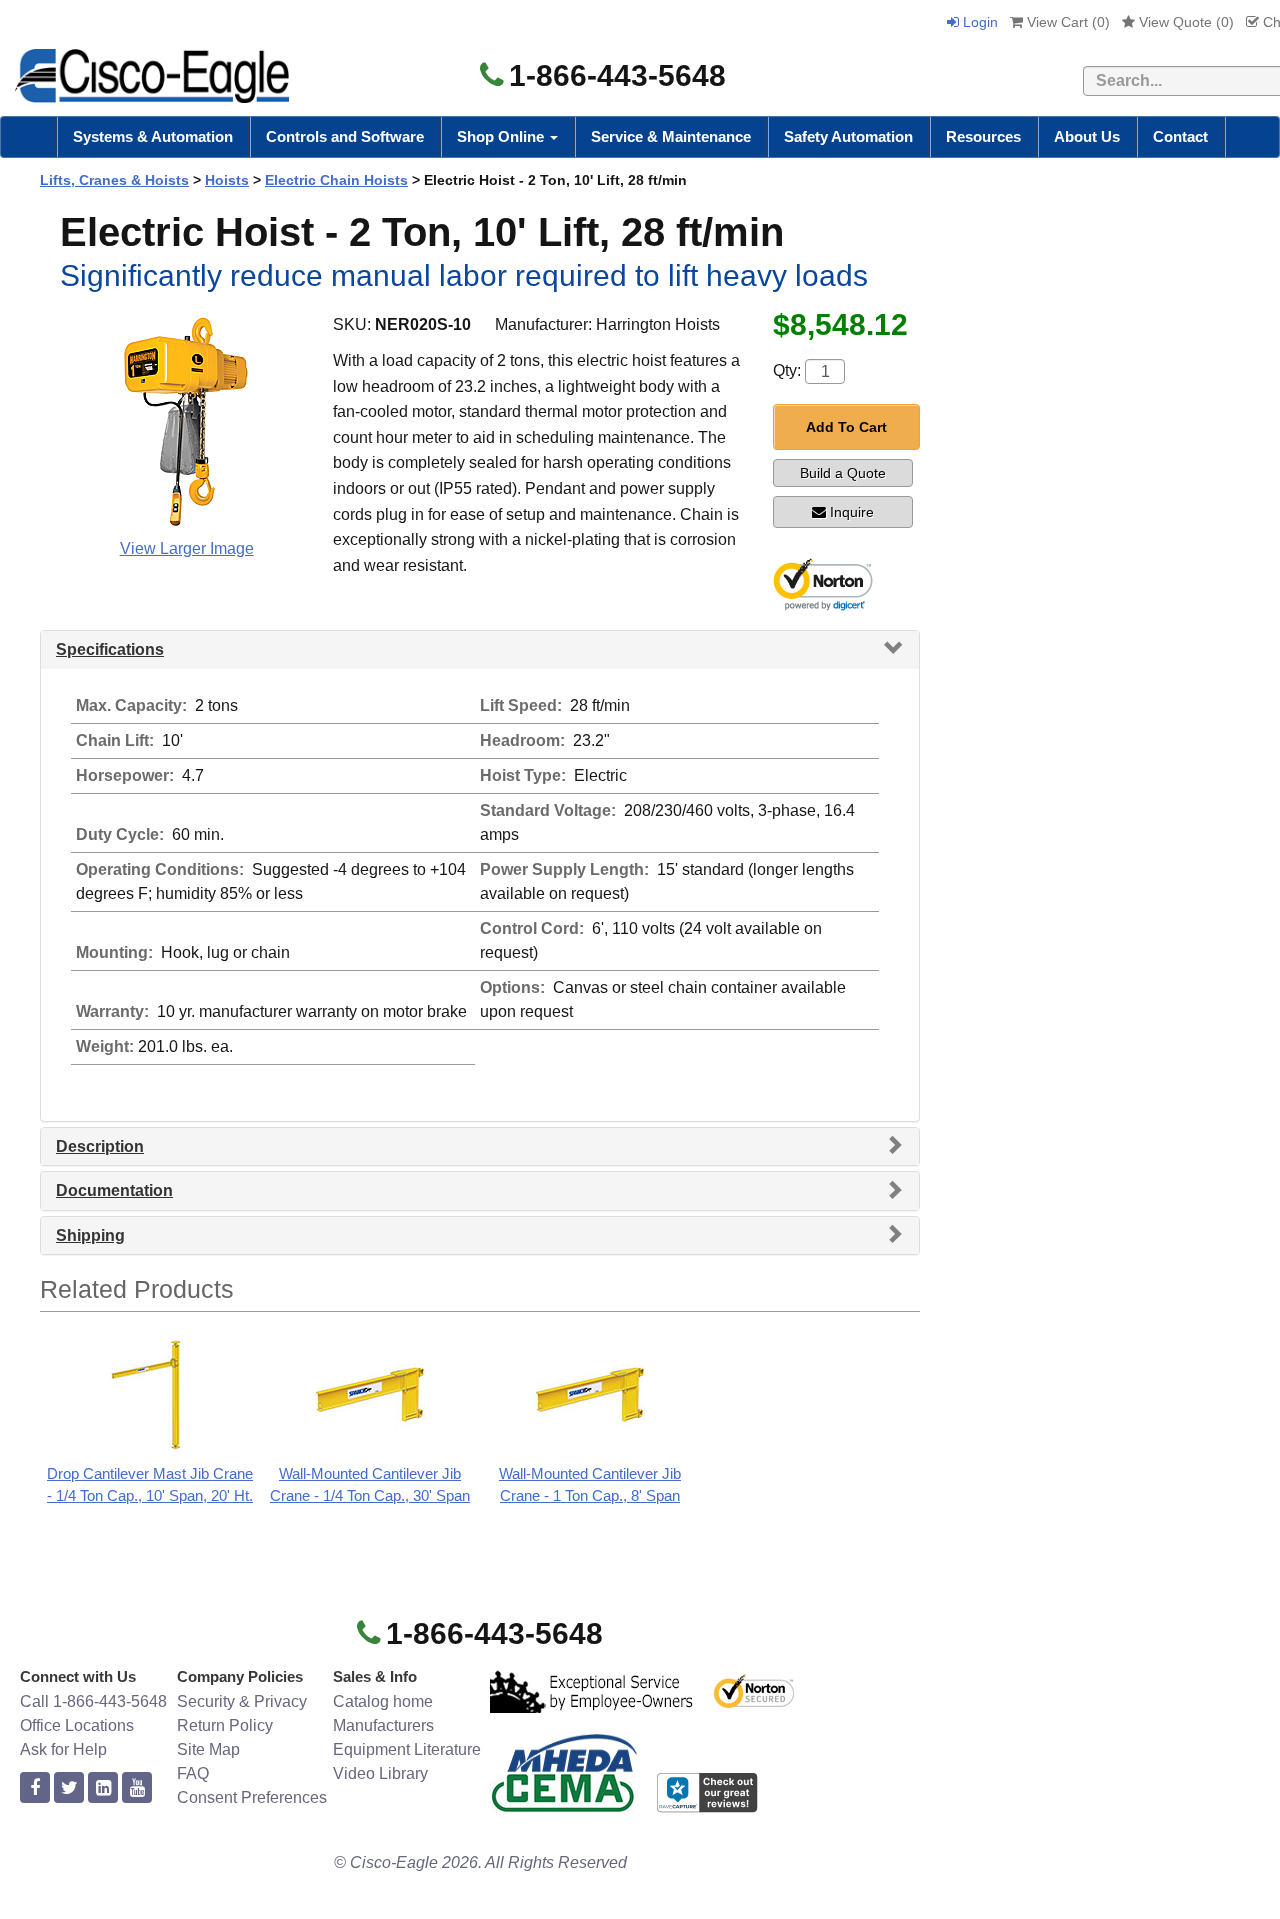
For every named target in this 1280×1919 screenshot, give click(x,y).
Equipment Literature (407, 1749)
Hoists (227, 180)
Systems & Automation (153, 136)
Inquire (852, 512)
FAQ (193, 1773)
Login (978, 22)
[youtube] (137, 1788)
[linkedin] (103, 1788)
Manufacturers (383, 1725)
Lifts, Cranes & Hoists (114, 180)
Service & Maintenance (671, 136)
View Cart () (1066, 22)
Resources (983, 136)
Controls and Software (345, 136)
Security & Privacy (242, 1701)
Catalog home (383, 1701)
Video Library (380, 1773)
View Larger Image (187, 548)
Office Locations (77, 1725)
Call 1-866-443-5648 (93, 1701)
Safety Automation (848, 136)
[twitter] (69, 1788)
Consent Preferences (252, 1797)
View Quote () (1184, 22)
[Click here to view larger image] (186, 422)
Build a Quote (843, 473)
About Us (1087, 136)
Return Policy (225, 1725)
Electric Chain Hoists (336, 180)
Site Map (208, 1749)
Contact (1180, 136)
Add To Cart (846, 427)
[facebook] (35, 1788)
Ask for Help (63, 1749)
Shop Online (502, 136)
